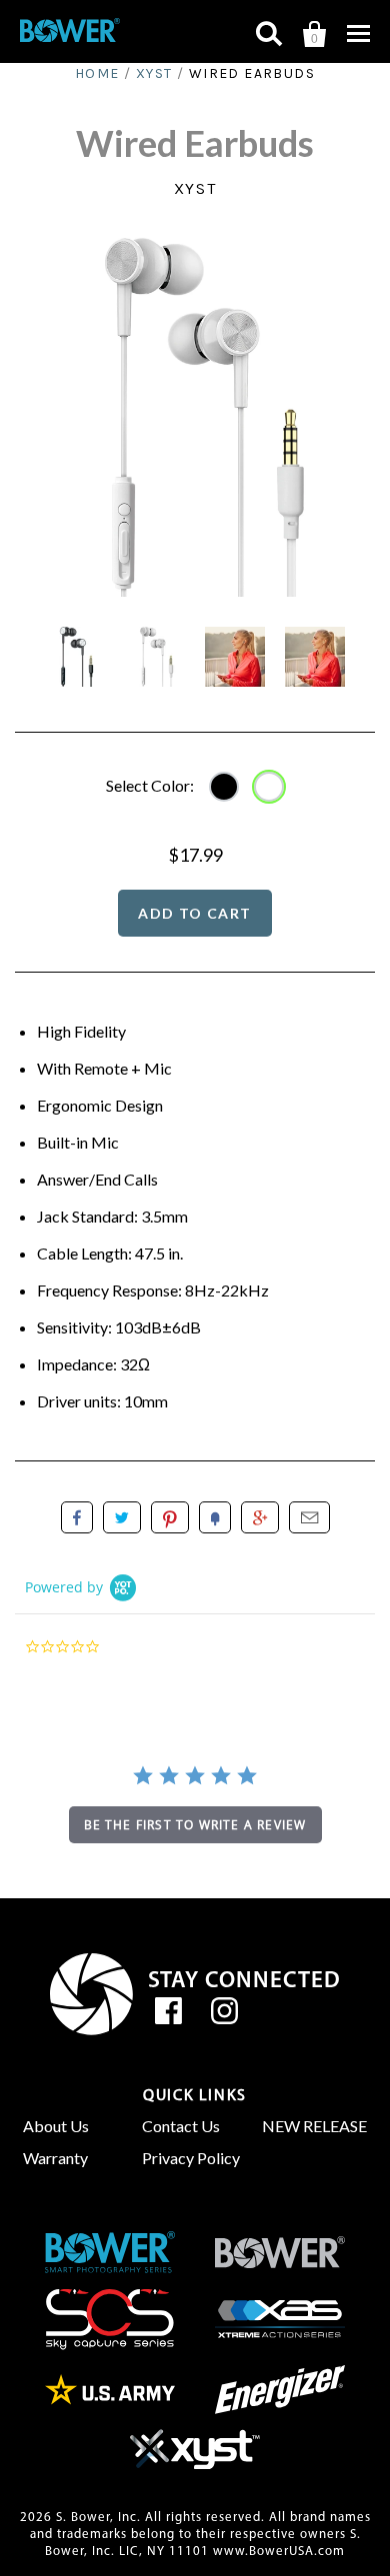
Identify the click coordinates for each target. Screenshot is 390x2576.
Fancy (215, 1517)
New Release (314, 2126)
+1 (260, 1517)
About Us (56, 2126)
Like (77, 1517)
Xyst (154, 73)
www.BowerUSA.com (279, 2552)
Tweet (122, 1517)
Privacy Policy (191, 2158)
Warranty (55, 2158)
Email (309, 1517)
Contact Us (181, 2126)
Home (97, 73)
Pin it (170, 1517)
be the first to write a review (195, 1825)
